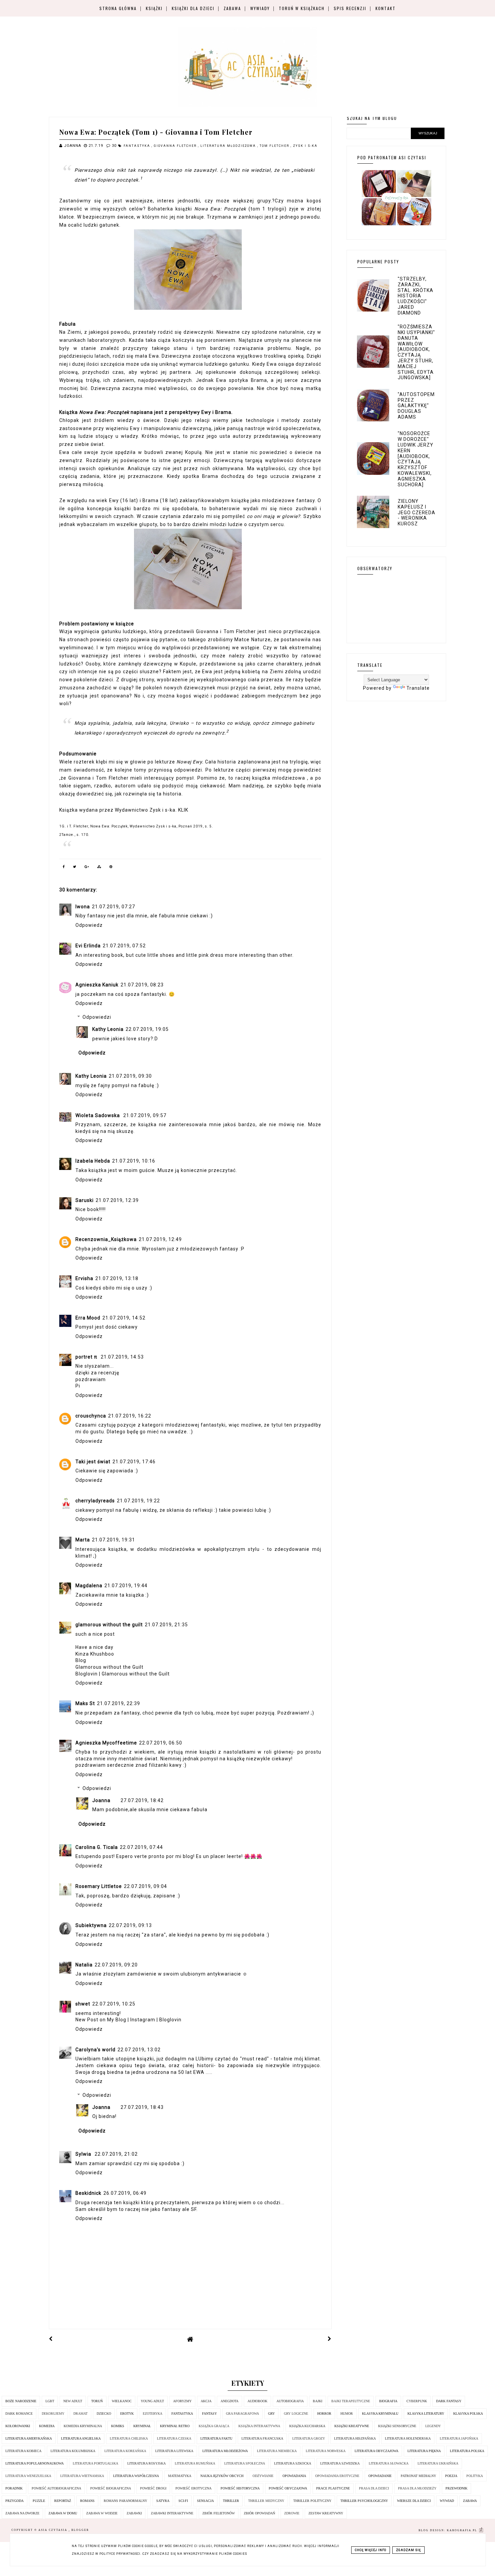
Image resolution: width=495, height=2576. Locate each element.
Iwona (83, 907)
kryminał (142, 2426)
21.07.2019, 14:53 (122, 1357)
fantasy (209, 2414)
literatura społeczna (245, 2463)
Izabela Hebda (93, 1161)
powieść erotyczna (193, 2488)
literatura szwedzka (340, 2463)
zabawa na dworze (22, 2513)
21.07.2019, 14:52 (124, 1318)
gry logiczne (296, 2414)
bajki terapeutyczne (351, 2401)
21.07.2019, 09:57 (145, 1115)
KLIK (183, 810)
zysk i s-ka (305, 146)
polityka (475, 2476)
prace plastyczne (333, 2488)
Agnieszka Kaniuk (97, 985)
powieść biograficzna (111, 2488)
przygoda (14, 2501)
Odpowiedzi (97, 1017)
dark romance (19, 2414)
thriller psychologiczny (364, 2501)
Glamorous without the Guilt (109, 1667)
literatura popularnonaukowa (35, 2463)
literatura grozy (309, 2438)
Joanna (101, 1800)
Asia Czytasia (54, 2530)
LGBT (50, 2401)
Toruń (97, 2401)
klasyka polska (468, 2414)
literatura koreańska (125, 2451)
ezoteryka (153, 2414)
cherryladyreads (95, 1501)
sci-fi (183, 2501)
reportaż (63, 2501)
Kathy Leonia (108, 1029)
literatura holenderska (408, 2438)
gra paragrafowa (242, 2414)
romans (87, 2501)
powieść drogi (153, 2488)
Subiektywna (91, 1925)
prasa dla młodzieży (417, 2488)
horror (324, 2414)
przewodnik (456, 2488)
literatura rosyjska (146, 2463)
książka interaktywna (259, 2426)
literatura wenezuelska (28, 2476)
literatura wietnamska (82, 2476)
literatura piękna (424, 2451)
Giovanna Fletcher (176, 146)
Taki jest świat (93, 1462)
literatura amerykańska (29, 2438)
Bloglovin (170, 2020)
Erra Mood (88, 1318)
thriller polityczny (312, 2501)
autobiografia (290, 2401)
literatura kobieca (23, 2451)
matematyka (180, 2476)
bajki (318, 2401)
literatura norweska (326, 2451)
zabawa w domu (63, 2513)
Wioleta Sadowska (98, 1115)
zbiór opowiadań (259, 2513)
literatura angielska (81, 2438)
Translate (418, 688)
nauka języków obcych (222, 2476)
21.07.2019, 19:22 (138, 1501)
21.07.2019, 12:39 (117, 1200)
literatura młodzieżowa (229, 146)
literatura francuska (262, 2438)
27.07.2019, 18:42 (142, 1800)
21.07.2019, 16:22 (130, 1416)
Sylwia (84, 2154)
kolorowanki (18, 2426)
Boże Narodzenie (21, 2401)
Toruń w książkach (302, 8)
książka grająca (214, 2426)
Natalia (84, 1965)
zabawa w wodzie (102, 2513)
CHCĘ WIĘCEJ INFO (371, 2550)
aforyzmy (182, 2401)
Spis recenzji (350, 8)
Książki (154, 8)
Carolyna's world (95, 2050)
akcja (206, 2401)
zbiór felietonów (219, 2513)
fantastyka (138, 146)
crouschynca (91, 1416)
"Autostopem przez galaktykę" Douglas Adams (416, 406)
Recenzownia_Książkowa (106, 1239)
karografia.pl (463, 2530)
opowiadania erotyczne (337, 2476)
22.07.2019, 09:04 (145, 1886)
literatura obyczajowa (376, 2451)
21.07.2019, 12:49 (160, 1239)
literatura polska (467, 2451)
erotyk (127, 2414)
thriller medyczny (266, 2501)
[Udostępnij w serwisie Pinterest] (111, 868)
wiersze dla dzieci (414, 2501)
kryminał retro (175, 2426)
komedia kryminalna (83, 2426)
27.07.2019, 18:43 (142, 2107)
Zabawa (232, 8)
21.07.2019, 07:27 (113, 907)
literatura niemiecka (277, 2451)
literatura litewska (174, 2451)
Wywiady (260, 8)
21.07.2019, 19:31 (113, 1540)
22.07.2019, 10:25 (114, 2004)
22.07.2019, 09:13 (130, 1925)
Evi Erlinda (88, 946)
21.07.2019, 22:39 (119, 1703)
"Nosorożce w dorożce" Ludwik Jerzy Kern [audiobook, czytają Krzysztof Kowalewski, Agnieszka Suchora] (416, 459)
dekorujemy (53, 2414)
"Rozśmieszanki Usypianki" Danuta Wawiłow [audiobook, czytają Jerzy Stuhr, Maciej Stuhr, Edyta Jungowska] (416, 352)
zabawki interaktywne (172, 2513)
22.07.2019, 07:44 (141, 1847)
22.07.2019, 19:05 (147, 1029)
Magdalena (89, 1586)
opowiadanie (380, 2476)
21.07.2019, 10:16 (134, 1161)
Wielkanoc (122, 2401)
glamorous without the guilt (109, 1625)
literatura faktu (216, 2438)
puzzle (39, 2501)
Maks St (85, 1703)
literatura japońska (459, 2438)
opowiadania (294, 2476)
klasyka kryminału (380, 2414)
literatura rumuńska (195, 2463)
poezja (451, 2476)
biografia (388, 2401)
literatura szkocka (293, 2463)
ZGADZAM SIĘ (408, 2550)
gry (271, 2414)
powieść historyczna (240, 2488)
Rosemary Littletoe (99, 1886)
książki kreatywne (352, 2426)
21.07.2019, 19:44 (126, 1586)
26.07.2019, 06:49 (125, 2193)
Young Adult (152, 2401)
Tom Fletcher (275, 146)
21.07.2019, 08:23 (142, 985)
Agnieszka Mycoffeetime (106, 1743)
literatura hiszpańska (355, 2438)
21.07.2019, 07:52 (124, 946)
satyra (163, 2501)
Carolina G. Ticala (97, 1847)
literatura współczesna (136, 2476)
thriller (231, 2501)
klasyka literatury (426, 2414)
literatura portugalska (95, 2463)
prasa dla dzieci (374, 2488)
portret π (87, 1357)
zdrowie (292, 2513)
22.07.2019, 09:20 (116, 1965)
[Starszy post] (330, 2339)
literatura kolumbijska (73, 2451)
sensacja (205, 2501)
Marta (83, 1540)
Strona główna (118, 8)
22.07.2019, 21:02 (116, 2154)
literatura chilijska (129, 2438)
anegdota (229, 2401)
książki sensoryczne (397, 2426)
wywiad (447, 2501)
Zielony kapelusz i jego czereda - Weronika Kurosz (417, 512)
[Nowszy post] (51, 2339)
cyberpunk (417, 2401)
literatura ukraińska (438, 2463)
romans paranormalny (125, 2501)
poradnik (14, 2488)
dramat (80, 2414)
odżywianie (263, 2476)
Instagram (143, 2020)
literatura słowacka (389, 2463)
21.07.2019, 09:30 (130, 1076)
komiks (118, 2426)
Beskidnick (88, 2193)
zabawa (470, 2501)
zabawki (134, 2513)
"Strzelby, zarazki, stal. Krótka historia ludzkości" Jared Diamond (416, 296)
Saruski (85, 1200)
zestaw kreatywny (326, 2513)
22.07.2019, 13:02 (139, 2050)
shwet (83, 2004)
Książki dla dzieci (193, 8)
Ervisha (84, 1278)
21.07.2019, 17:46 (134, 1462)
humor (347, 2414)
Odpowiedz (89, 925)
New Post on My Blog (102, 2020)
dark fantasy (449, 2401)
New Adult (73, 2401)
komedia (47, 2426)
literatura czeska (174, 2438)
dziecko (104, 2414)
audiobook (257, 2401)
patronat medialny (418, 2476)
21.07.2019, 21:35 (166, 1625)
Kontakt (386, 8)
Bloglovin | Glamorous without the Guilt (123, 1674)
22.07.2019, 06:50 (161, 1743)
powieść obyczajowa (288, 2488)
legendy (433, 2426)
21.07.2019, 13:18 (117, 1278)
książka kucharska (307, 2426)
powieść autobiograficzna (56, 2488)
